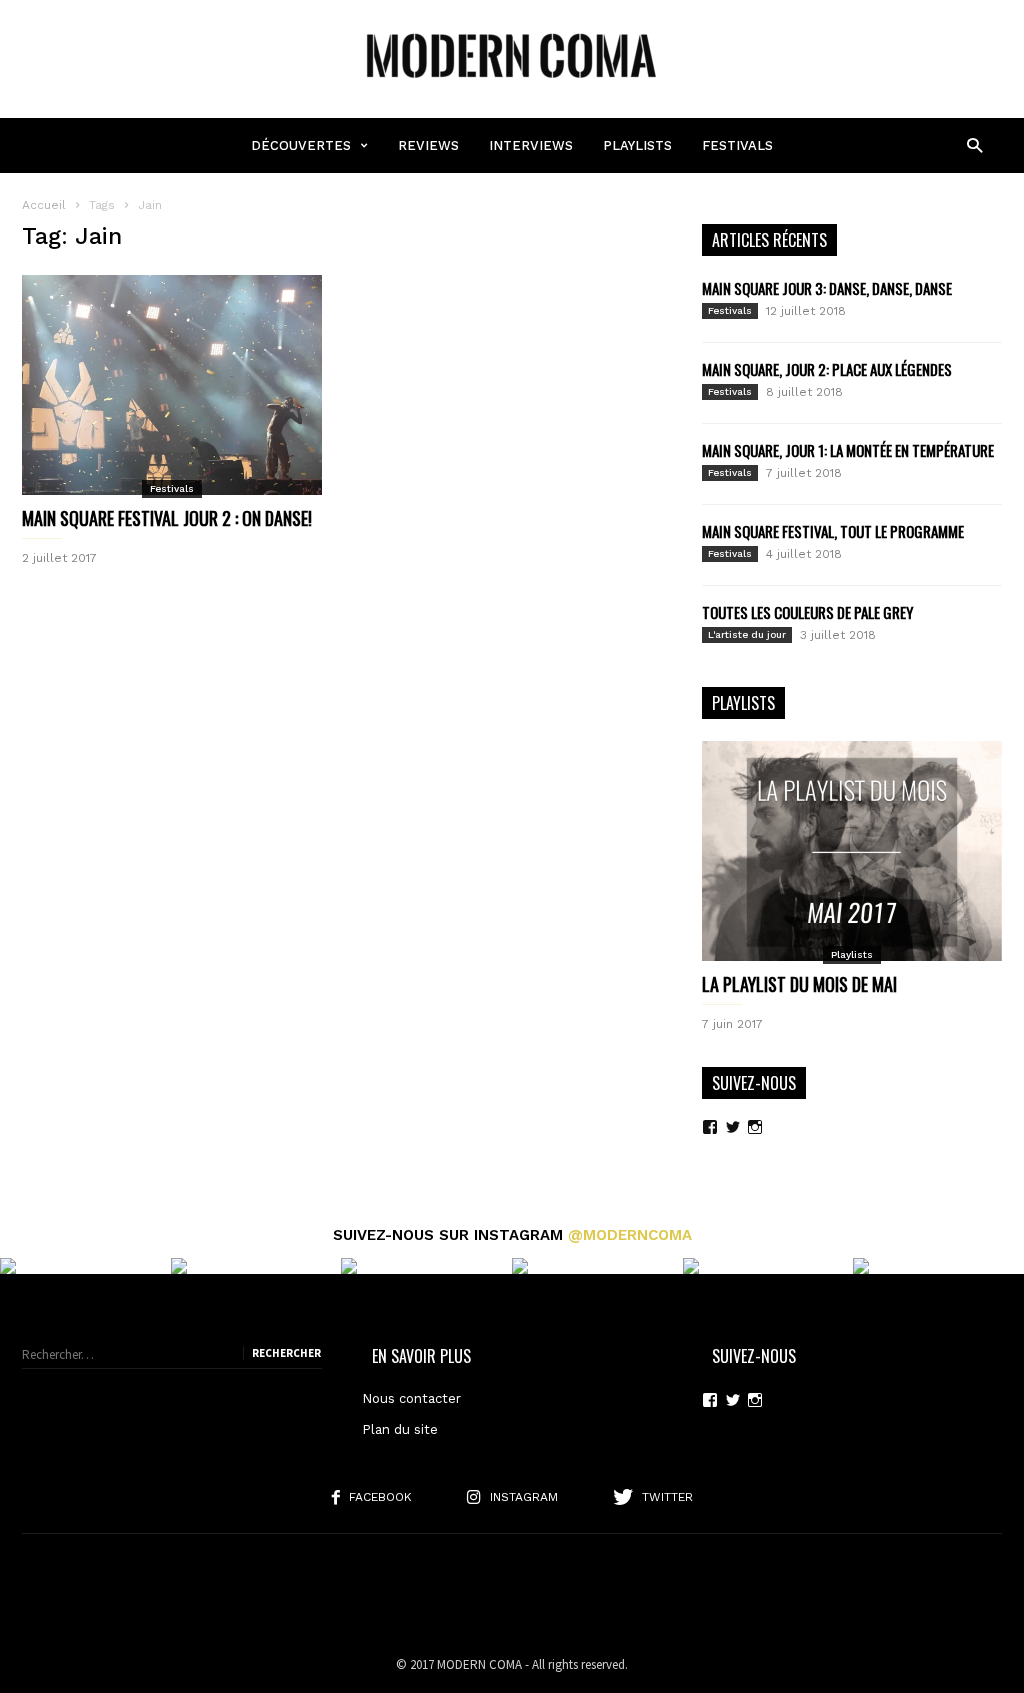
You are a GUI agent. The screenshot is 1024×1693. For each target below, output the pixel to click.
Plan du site (400, 1429)
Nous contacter (411, 1398)
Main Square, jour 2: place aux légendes (827, 369)
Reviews (428, 145)
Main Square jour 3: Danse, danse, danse (827, 288)
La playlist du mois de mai (799, 984)
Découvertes (301, 145)
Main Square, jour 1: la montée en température (848, 450)
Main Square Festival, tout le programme (833, 531)
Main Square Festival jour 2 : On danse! (167, 518)
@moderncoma (630, 1235)
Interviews (531, 145)
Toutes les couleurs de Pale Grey (807, 612)
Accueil (44, 205)
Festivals (737, 145)
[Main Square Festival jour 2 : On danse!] (172, 385)
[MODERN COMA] (512, 87)
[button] (974, 144)
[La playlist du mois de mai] (852, 851)
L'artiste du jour (747, 634)
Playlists (637, 145)
